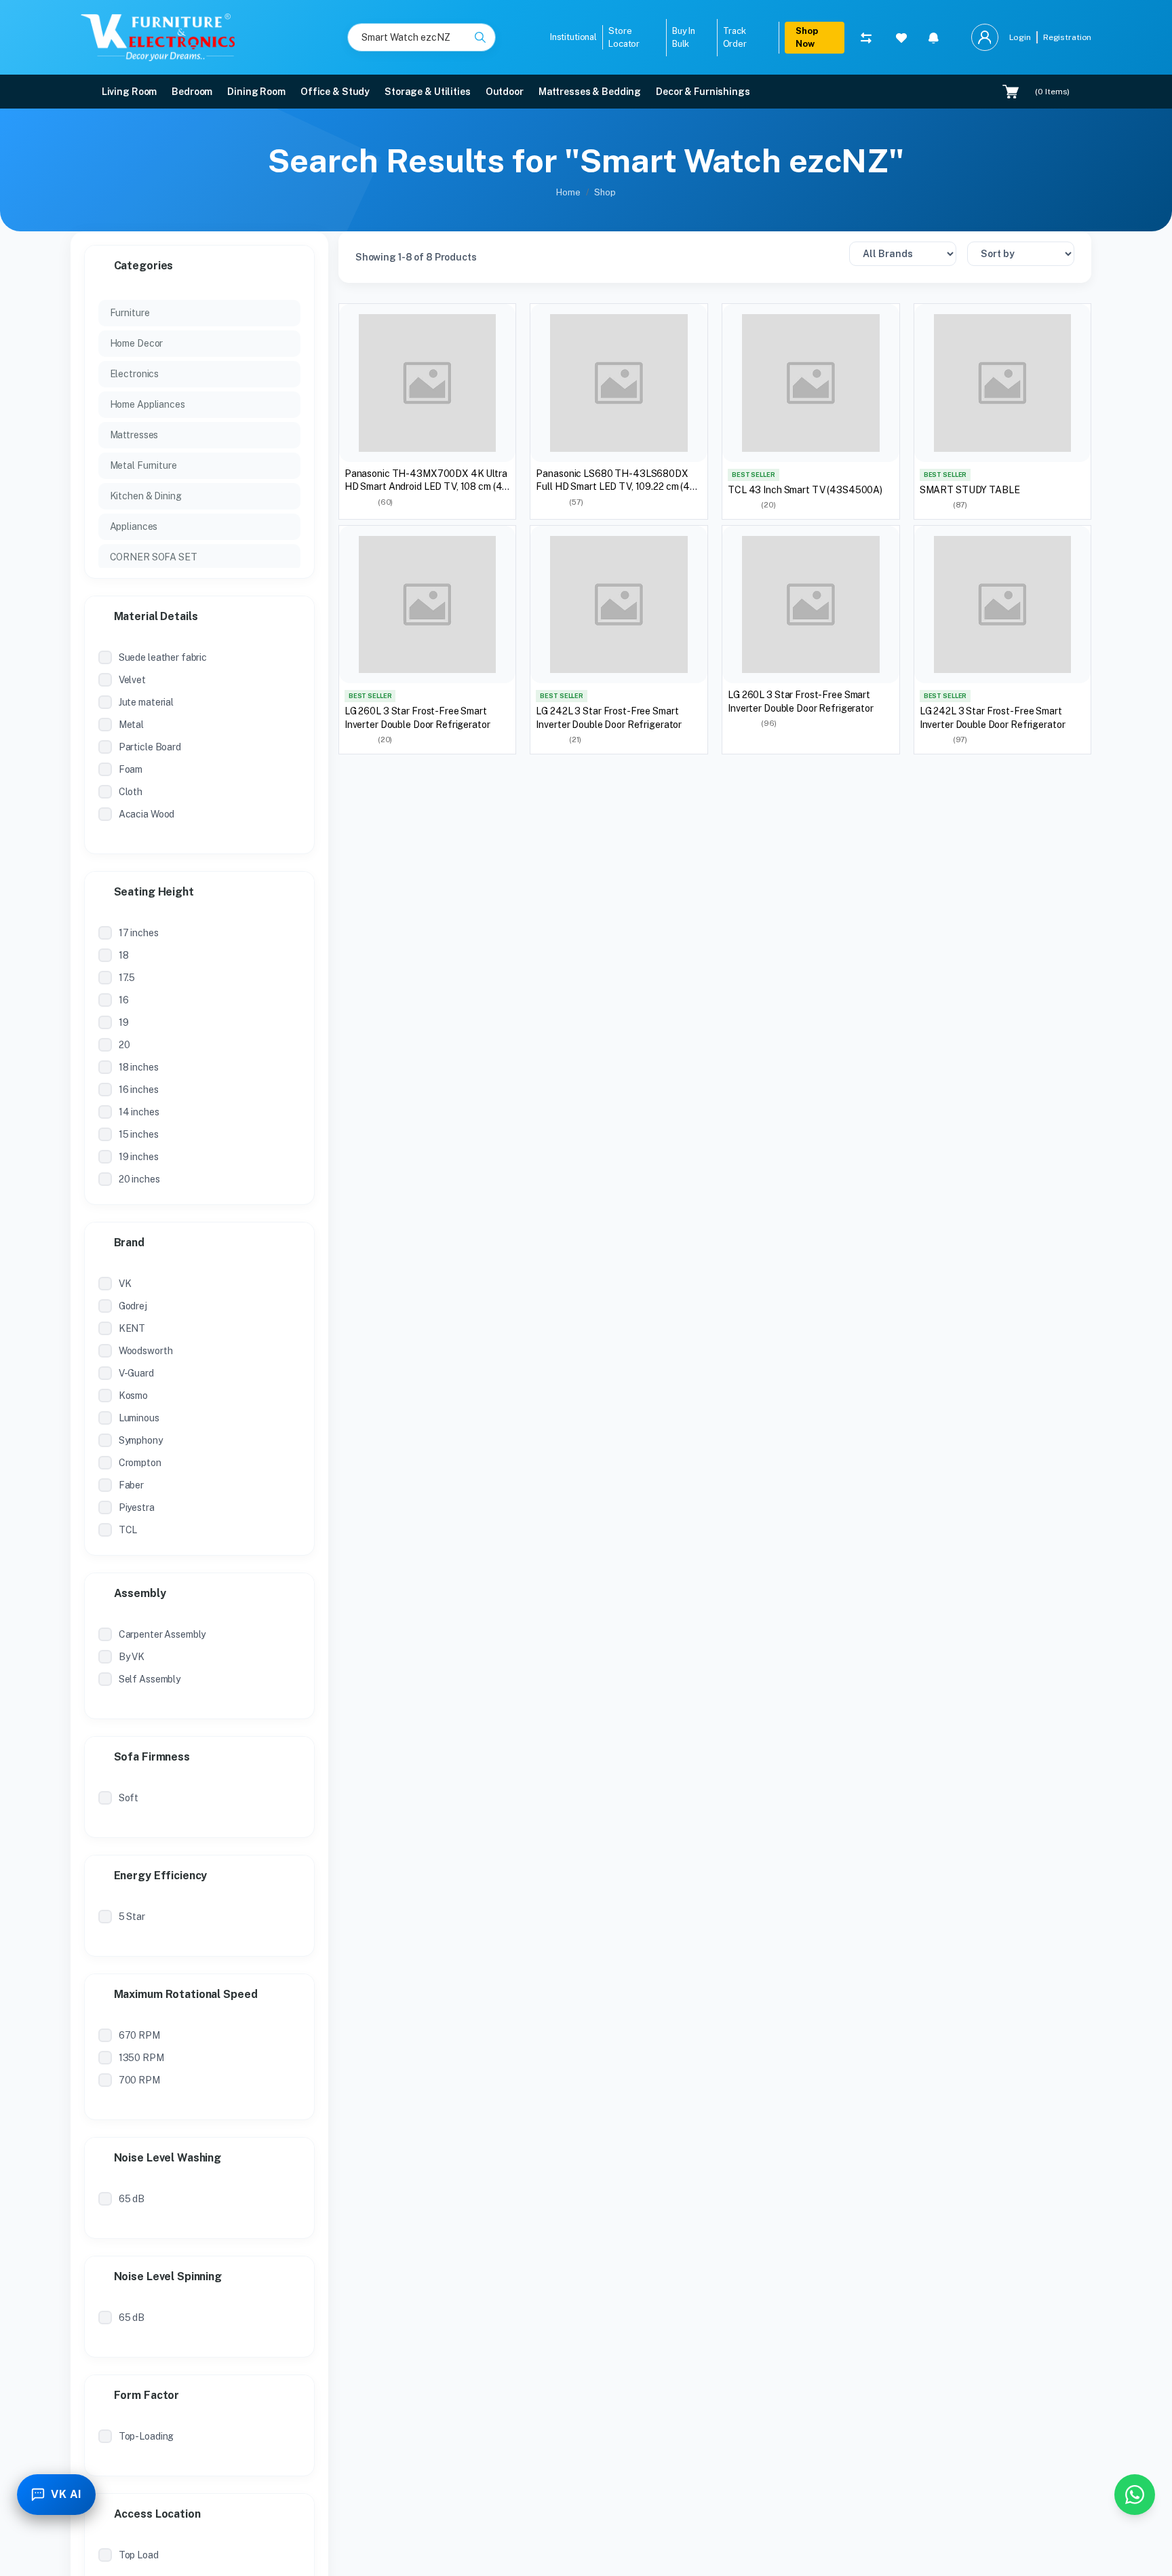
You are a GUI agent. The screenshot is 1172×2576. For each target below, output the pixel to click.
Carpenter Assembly (162, 1634)
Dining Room (256, 92)
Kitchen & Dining (146, 496)
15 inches (139, 1134)
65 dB (132, 2199)
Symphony (141, 1440)
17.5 (127, 978)
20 (124, 1045)
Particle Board (150, 747)
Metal (131, 725)
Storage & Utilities (428, 92)
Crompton (140, 1463)
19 (124, 1022)
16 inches (139, 1090)
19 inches (139, 1157)
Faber (131, 1485)
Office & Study (335, 92)
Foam (131, 769)
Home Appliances (148, 404)
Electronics (135, 374)
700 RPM (139, 2080)
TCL (128, 1530)
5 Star (132, 1917)
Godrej (133, 1306)
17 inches (139, 933)
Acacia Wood (147, 814)
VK (125, 1284)
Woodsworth (146, 1351)
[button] (934, 37)
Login (1020, 37)
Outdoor (505, 92)
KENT (132, 1328)
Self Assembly (150, 1679)
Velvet (132, 680)
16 (124, 1000)
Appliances (134, 526)
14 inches (139, 1112)
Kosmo (133, 1396)
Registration (1067, 37)
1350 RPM (141, 2058)
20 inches (139, 1179)
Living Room (130, 92)
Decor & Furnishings (703, 92)
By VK (132, 1657)
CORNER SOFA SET (154, 557)
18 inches (139, 1067)
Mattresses (134, 435)
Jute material (146, 702)
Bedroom (192, 92)
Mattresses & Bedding (590, 92)
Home (568, 192)
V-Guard (136, 1373)
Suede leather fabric (163, 657)
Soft (129, 1798)
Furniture (130, 313)
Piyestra (137, 1507)
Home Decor (137, 343)
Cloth (131, 792)
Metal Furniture (143, 465)
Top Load (139, 2555)
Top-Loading (146, 2436)
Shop (605, 192)
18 (124, 955)
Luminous (139, 1418)
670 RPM (139, 2035)
